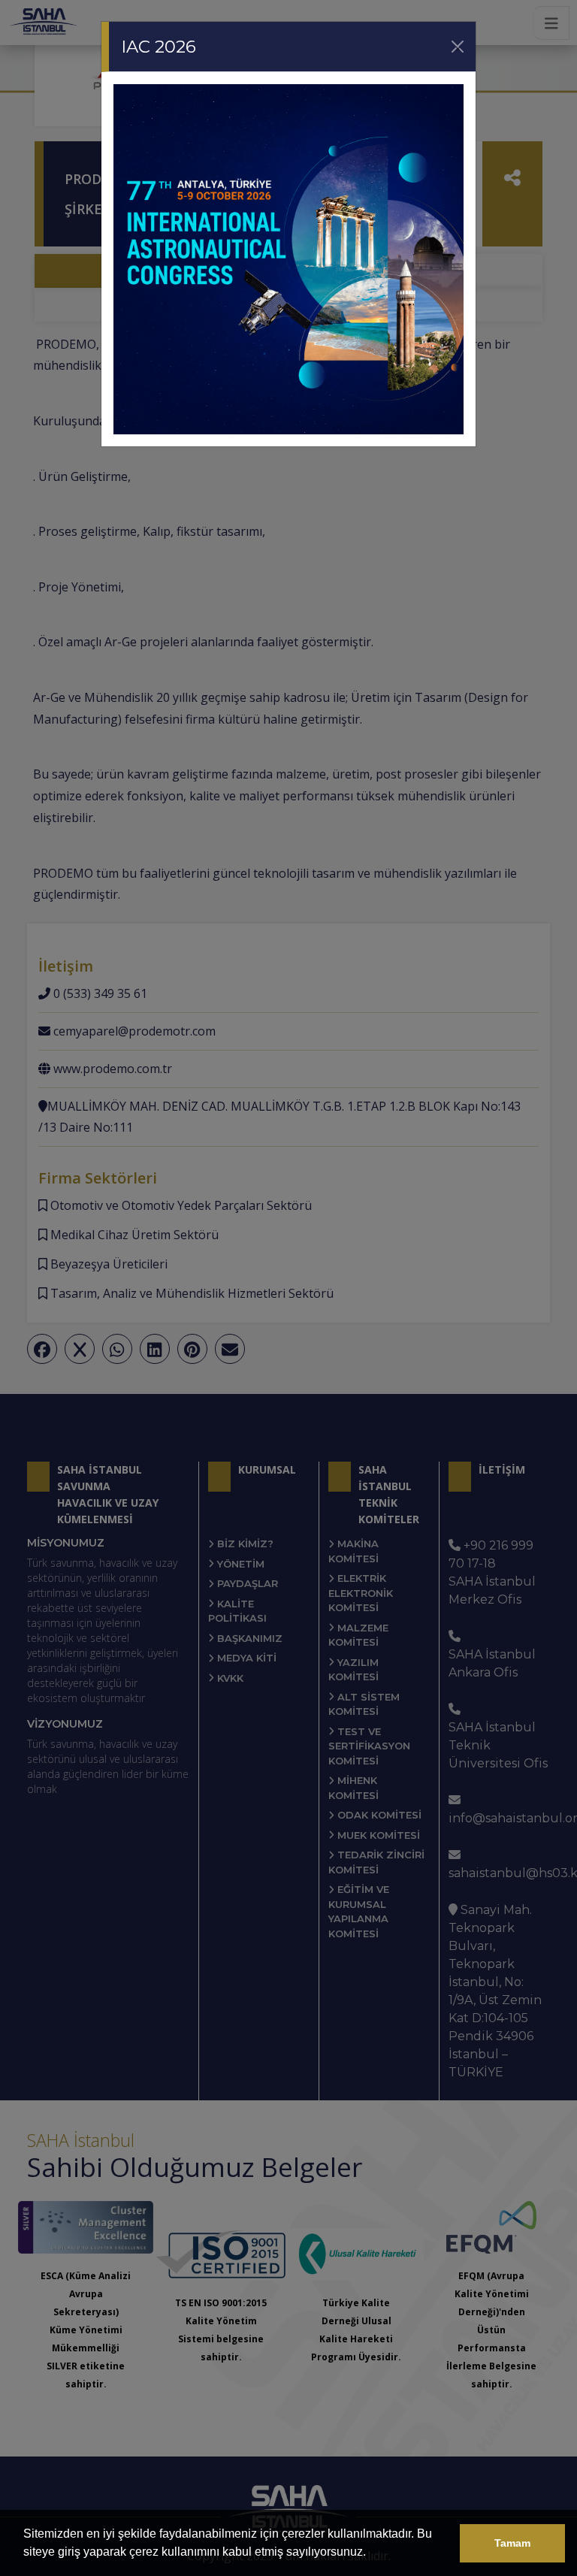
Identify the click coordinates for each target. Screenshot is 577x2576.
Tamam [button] (512, 2543)
